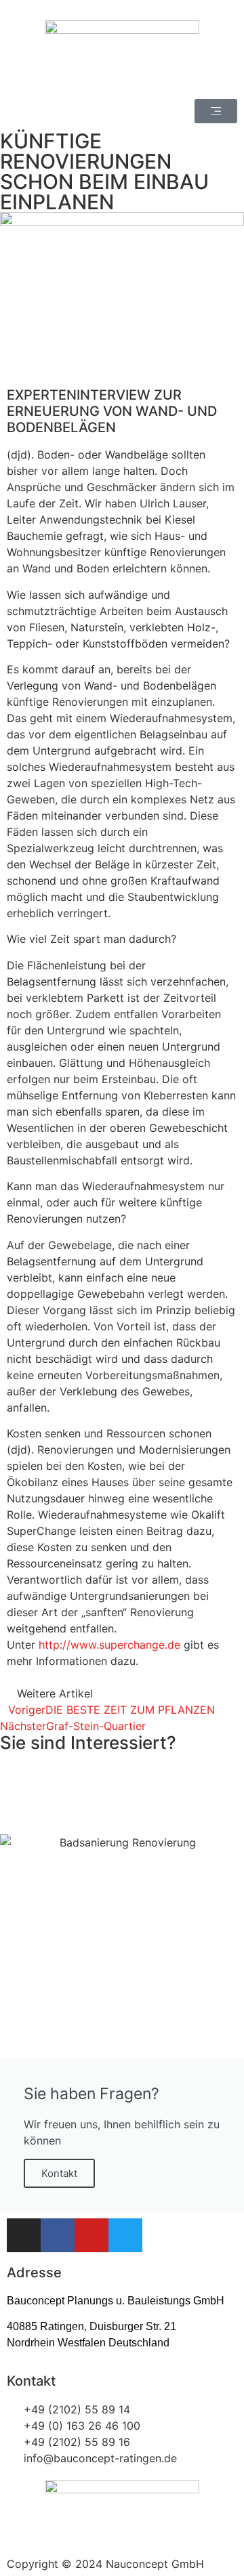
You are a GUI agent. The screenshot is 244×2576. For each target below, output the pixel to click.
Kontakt (59, 2173)
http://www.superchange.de (109, 1645)
